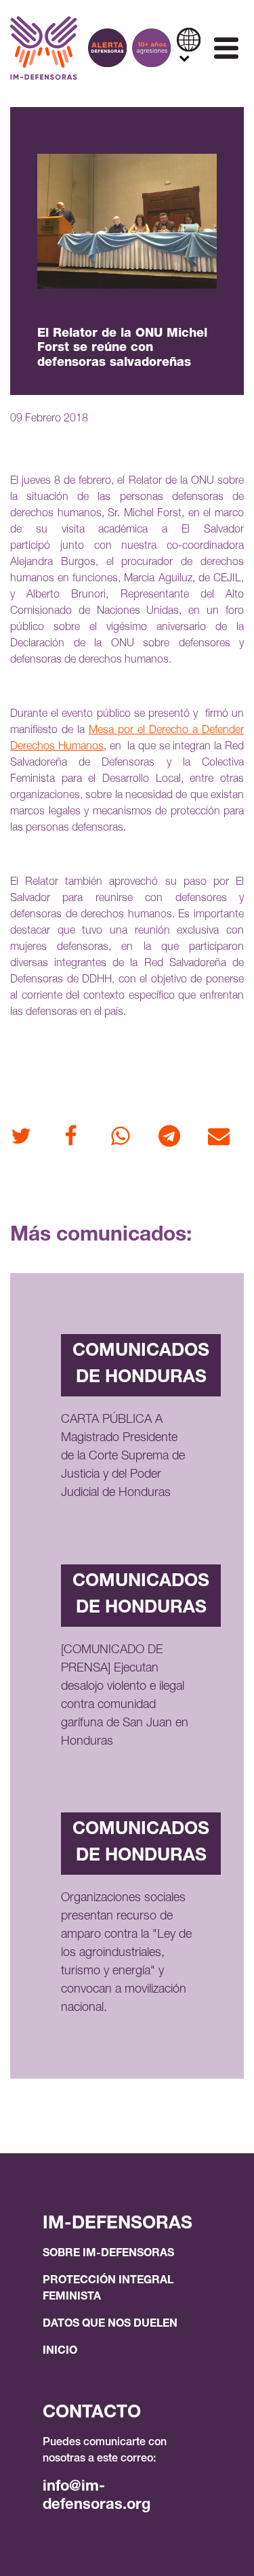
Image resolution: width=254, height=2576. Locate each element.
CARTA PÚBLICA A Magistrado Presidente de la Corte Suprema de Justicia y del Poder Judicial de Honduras (123, 1457)
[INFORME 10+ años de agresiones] (151, 48)
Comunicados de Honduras (141, 1365)
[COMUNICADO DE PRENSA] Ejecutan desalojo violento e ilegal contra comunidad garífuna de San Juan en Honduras (125, 1696)
